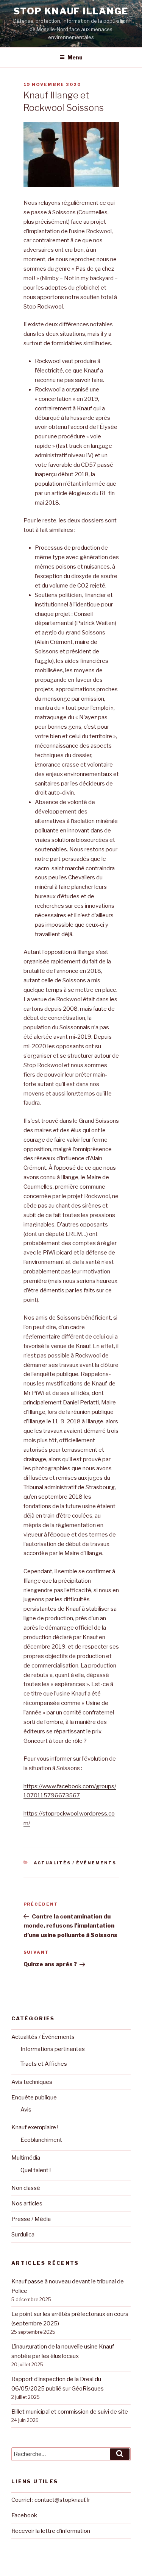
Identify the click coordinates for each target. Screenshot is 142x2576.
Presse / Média (31, 2219)
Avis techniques (32, 2082)
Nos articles (27, 2204)
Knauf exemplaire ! (35, 2127)
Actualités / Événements (75, 1863)
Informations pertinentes (53, 2049)
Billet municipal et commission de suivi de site (70, 2412)
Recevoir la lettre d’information (51, 2531)
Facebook (24, 2515)
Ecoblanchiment (41, 2140)
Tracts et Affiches (44, 2064)
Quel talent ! (36, 2170)
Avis (26, 2110)
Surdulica (23, 2235)
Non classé (26, 2188)
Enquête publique (34, 2098)
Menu (75, 57)
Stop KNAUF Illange (71, 11)
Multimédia (26, 2158)
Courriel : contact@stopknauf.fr (51, 2500)
